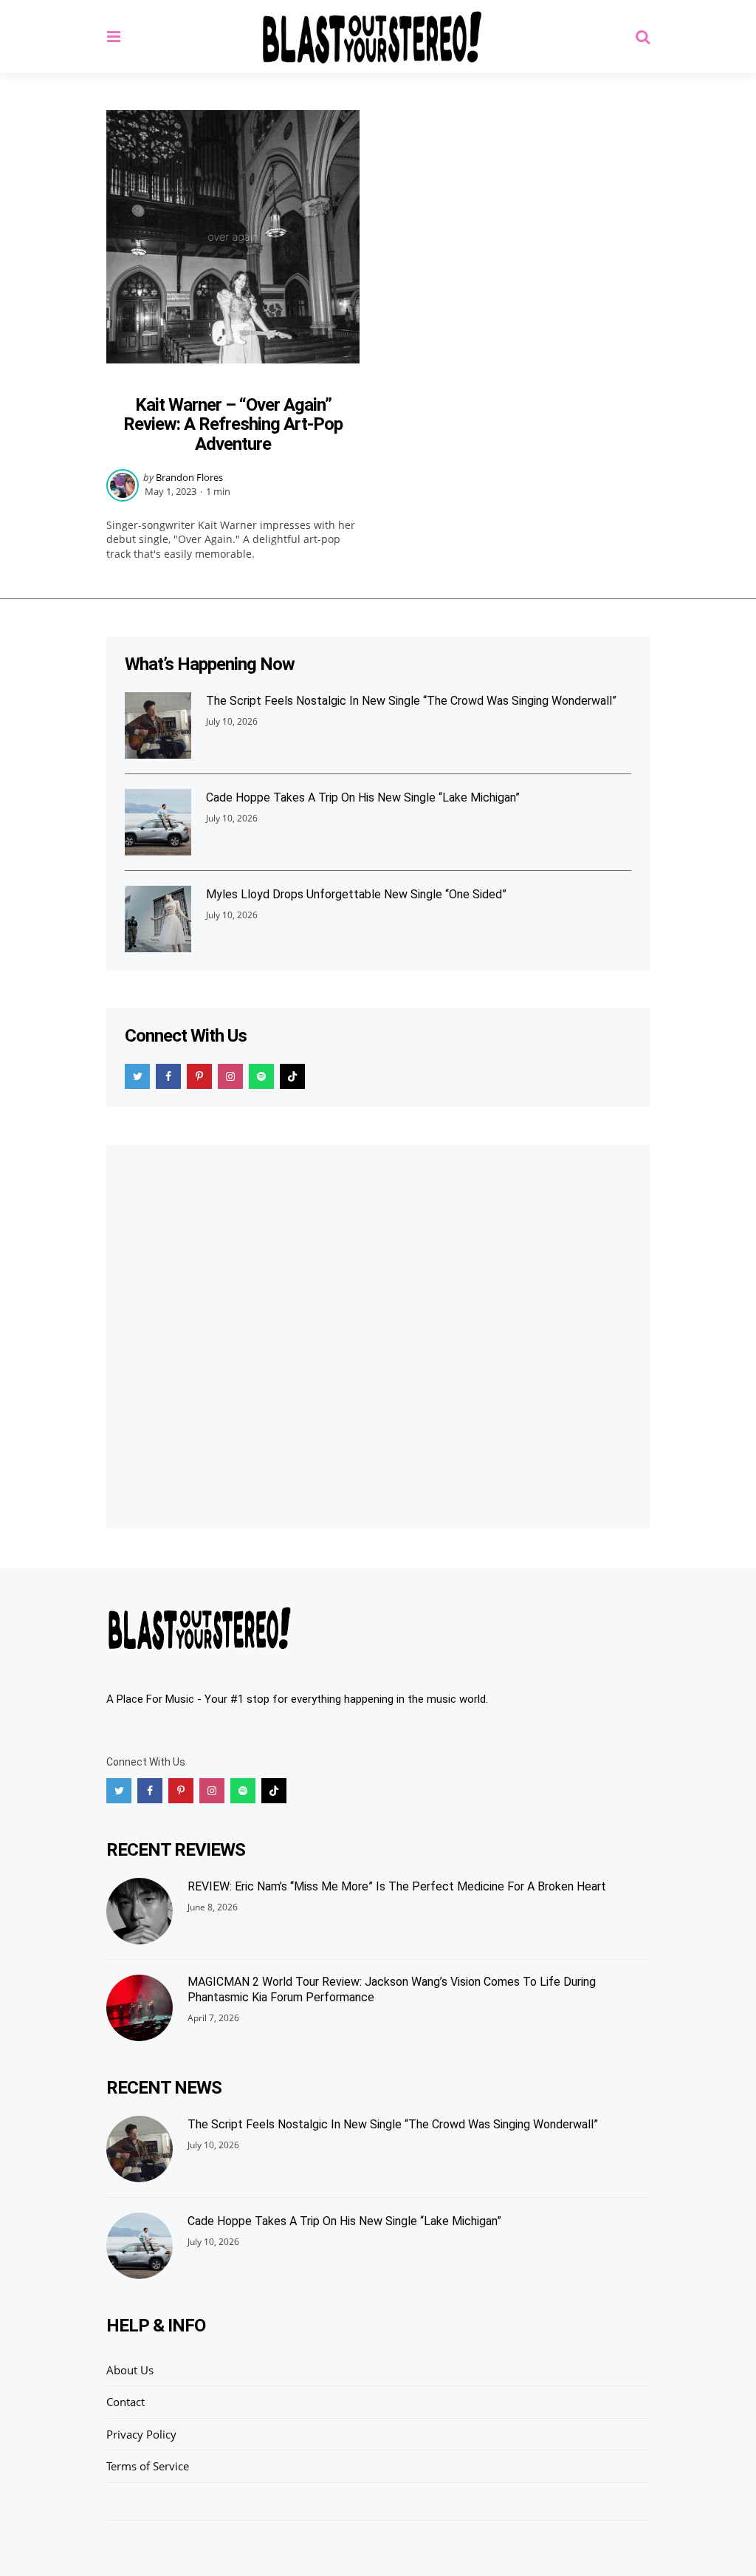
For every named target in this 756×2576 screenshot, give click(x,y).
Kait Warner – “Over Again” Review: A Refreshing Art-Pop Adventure (233, 424)
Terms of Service (148, 2466)
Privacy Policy (141, 2434)
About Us (130, 2370)
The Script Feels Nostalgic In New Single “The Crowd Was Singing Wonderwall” (411, 701)
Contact (126, 2402)
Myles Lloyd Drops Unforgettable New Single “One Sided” (356, 894)
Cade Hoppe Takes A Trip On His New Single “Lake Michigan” (363, 797)
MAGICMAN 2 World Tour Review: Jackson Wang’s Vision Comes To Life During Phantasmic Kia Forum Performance (392, 1989)
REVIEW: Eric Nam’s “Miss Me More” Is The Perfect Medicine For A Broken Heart (397, 1886)
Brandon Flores (189, 477)
